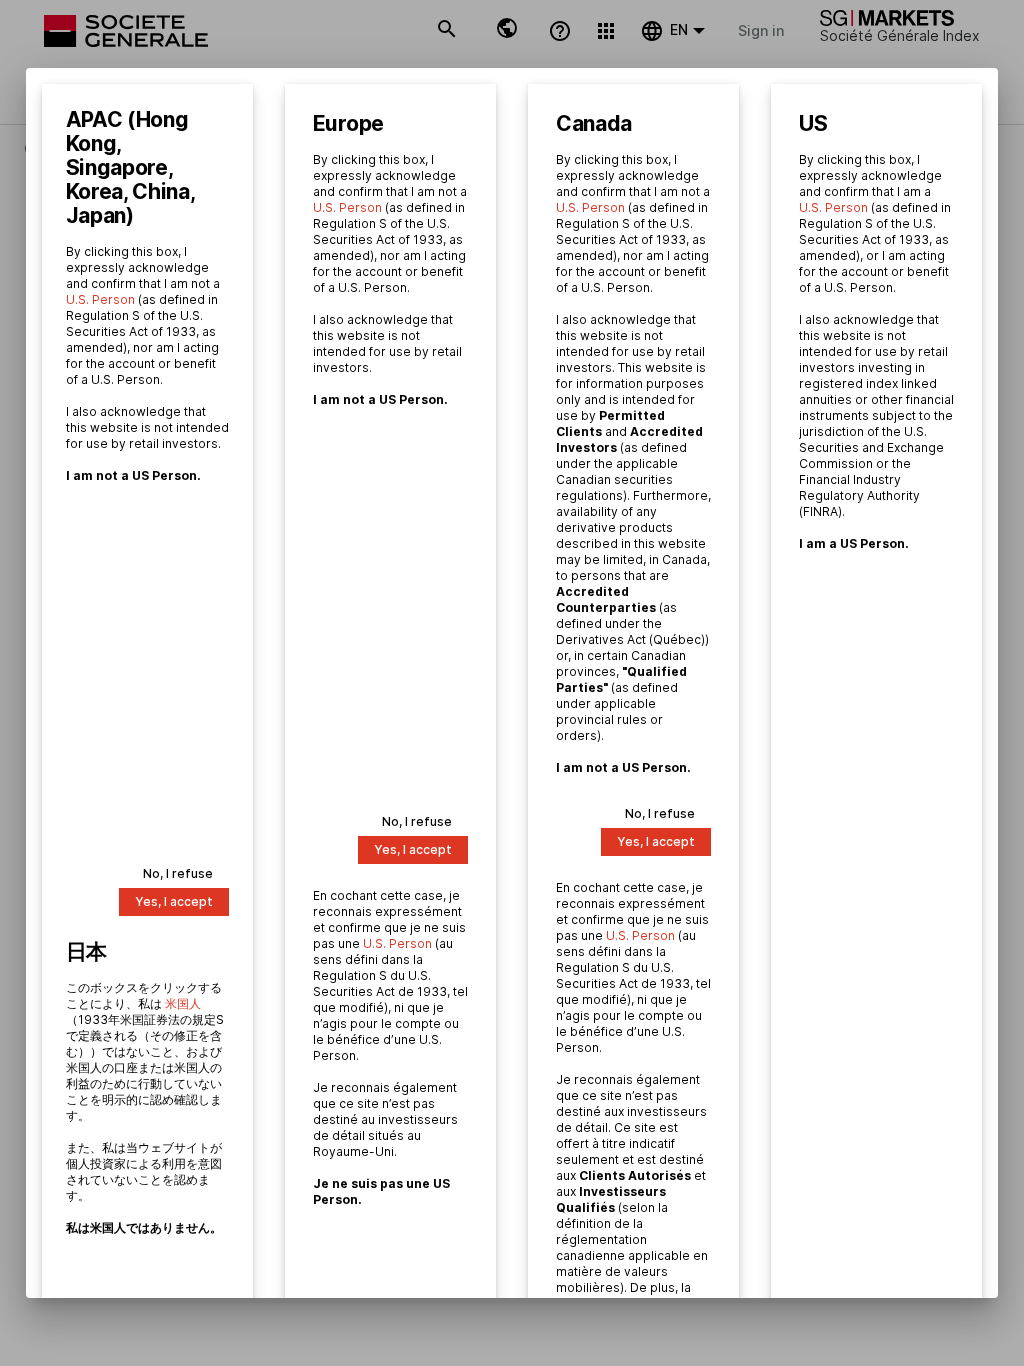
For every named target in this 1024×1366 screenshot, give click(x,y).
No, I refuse (178, 873)
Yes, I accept (174, 901)
